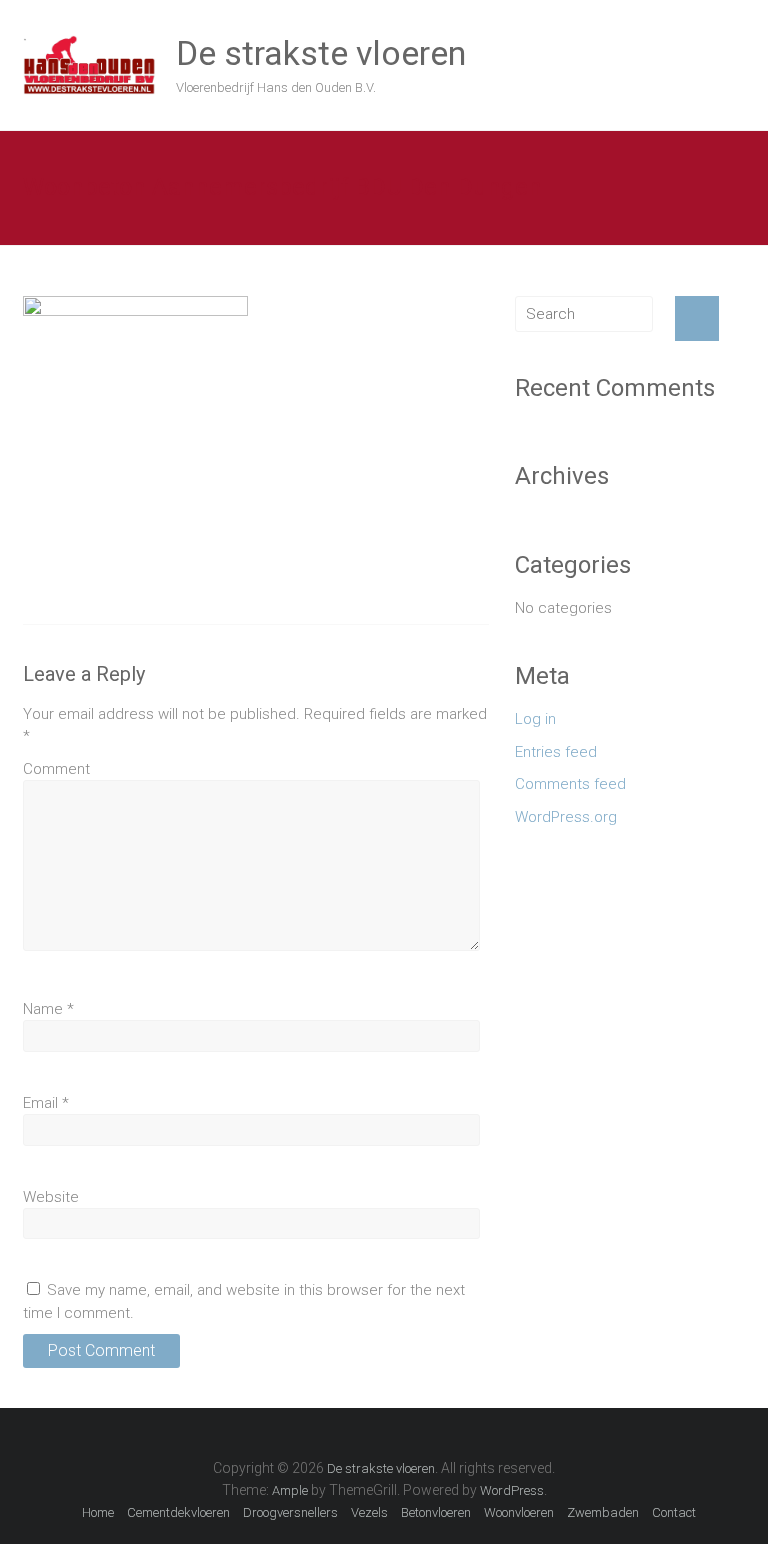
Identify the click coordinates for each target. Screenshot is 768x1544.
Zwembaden (603, 1512)
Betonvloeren (436, 1512)
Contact (674, 1512)
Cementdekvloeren (178, 1512)
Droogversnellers (290, 1512)
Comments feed (570, 784)
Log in (535, 719)
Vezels (369, 1512)
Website (51, 1197)
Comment (56, 769)
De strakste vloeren (321, 53)
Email (46, 1103)
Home (98, 1512)
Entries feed (556, 752)
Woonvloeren (519, 1512)
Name (48, 1009)
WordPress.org (566, 817)
